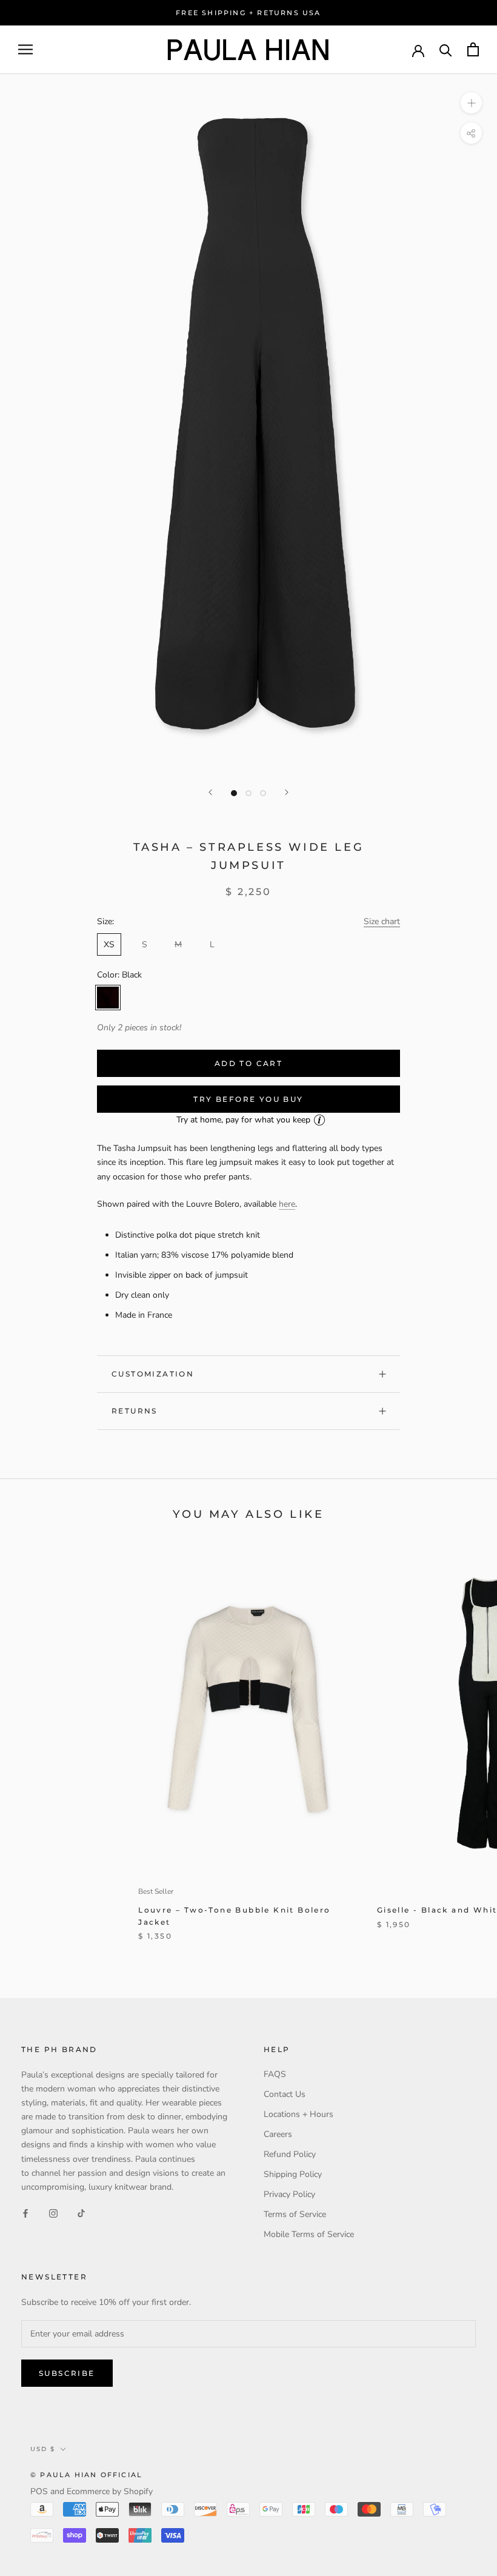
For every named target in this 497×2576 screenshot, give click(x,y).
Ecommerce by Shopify (110, 2491)
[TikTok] (81, 2213)
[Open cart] (473, 49)
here (287, 1204)
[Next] (287, 792)
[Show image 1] (234, 793)
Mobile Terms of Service (309, 2234)
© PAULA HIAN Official (86, 2475)
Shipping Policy (293, 2174)
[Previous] (210, 792)
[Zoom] (471, 103)
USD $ (43, 2449)
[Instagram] (53, 2213)
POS (39, 2491)
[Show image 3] (263, 793)
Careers (278, 2134)
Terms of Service (295, 2214)
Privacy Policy (289, 2194)
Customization (153, 1374)
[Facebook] (25, 2213)
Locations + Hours (299, 2114)
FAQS (275, 2074)
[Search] (446, 49)
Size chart (382, 921)
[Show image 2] (248, 793)
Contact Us (285, 2094)
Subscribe (67, 2373)
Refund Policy (290, 2154)
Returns (135, 1411)
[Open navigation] (25, 49)
